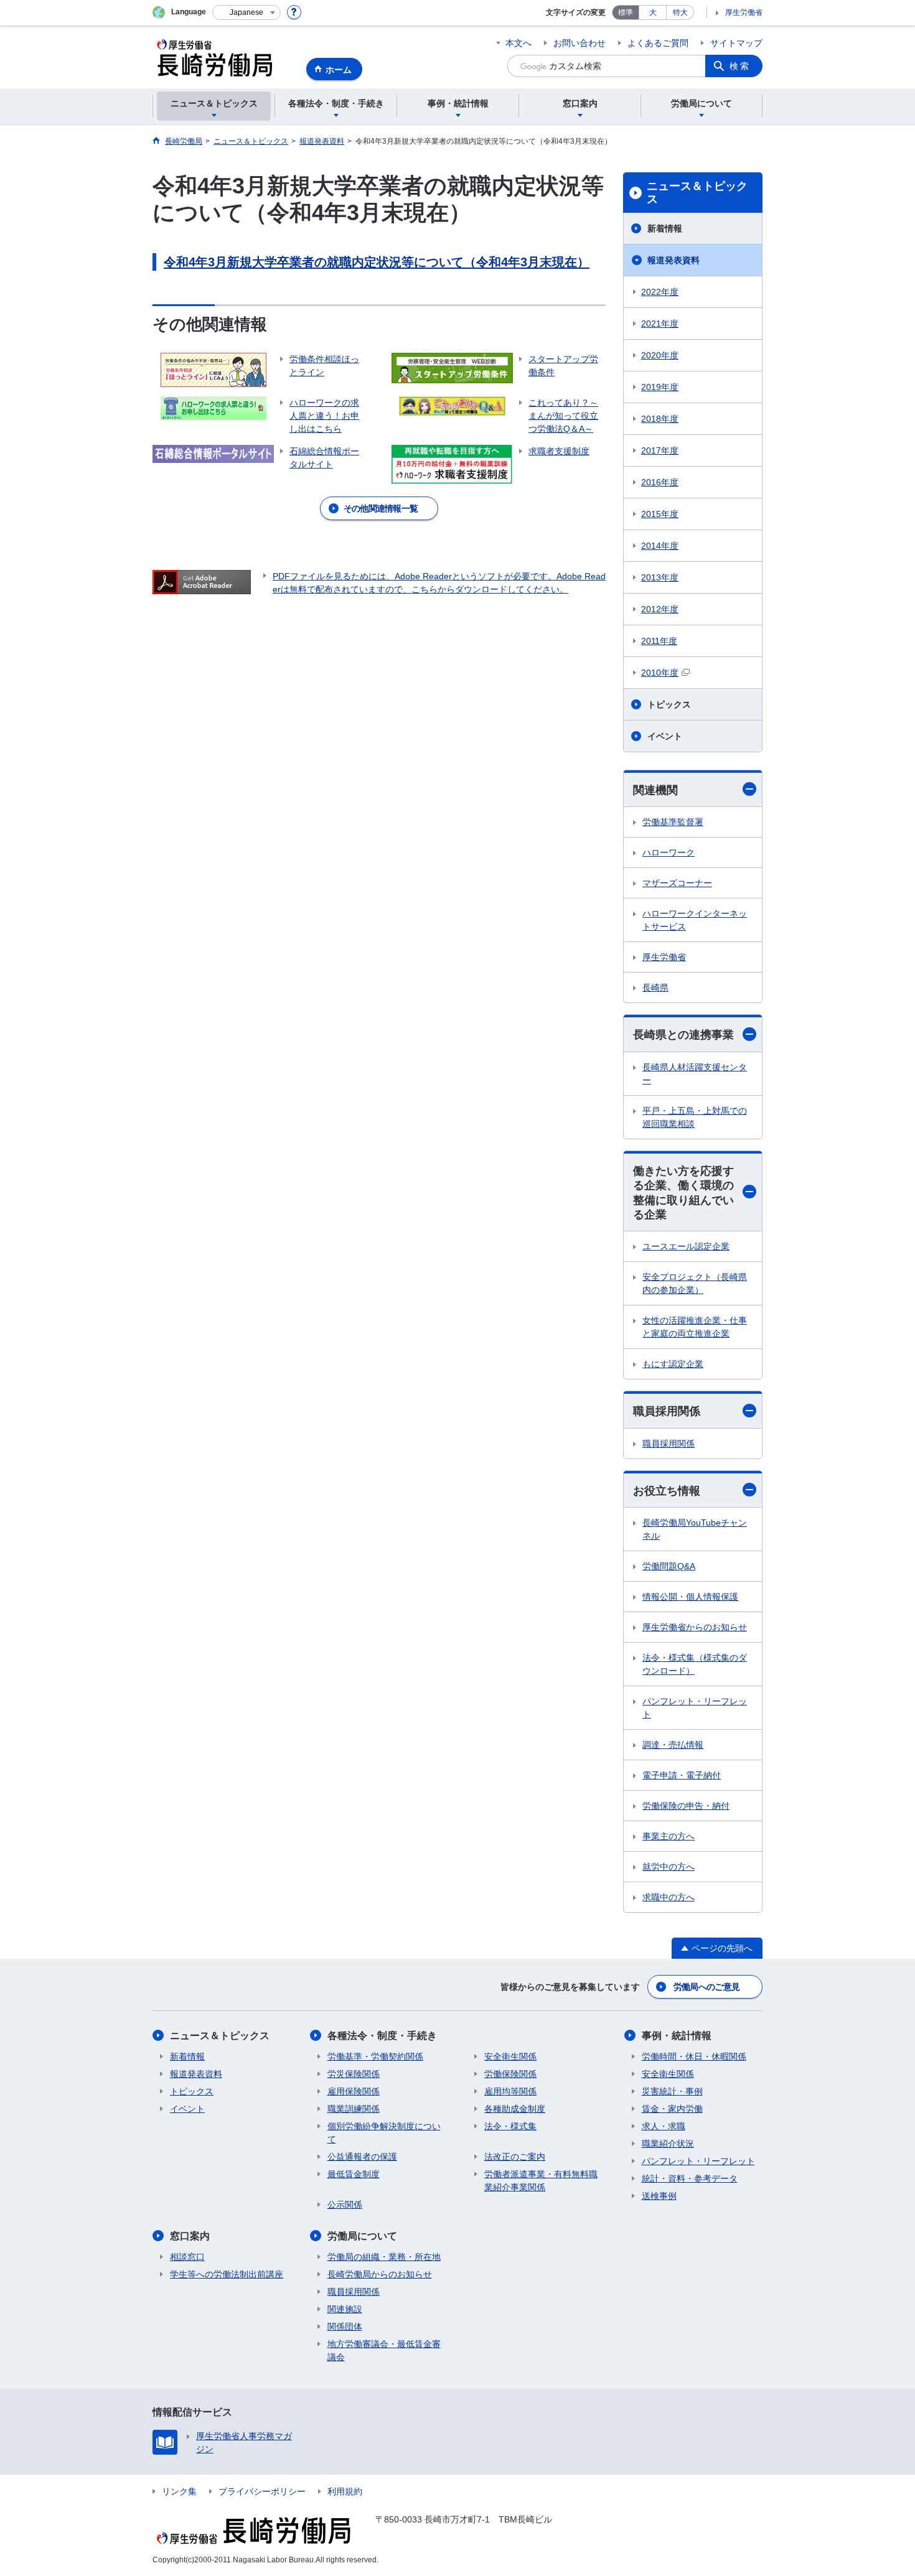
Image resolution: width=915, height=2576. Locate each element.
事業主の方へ (669, 1836)
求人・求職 (664, 2126)
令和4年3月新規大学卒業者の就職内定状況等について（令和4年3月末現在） (377, 262)
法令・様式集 (510, 2126)
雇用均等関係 (510, 2091)
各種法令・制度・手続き (382, 2036)
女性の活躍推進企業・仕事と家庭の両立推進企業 (695, 1327)
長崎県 (655, 987)
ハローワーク (669, 852)
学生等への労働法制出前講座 (227, 2274)
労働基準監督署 (673, 822)
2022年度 (660, 292)
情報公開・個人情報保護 (690, 1597)
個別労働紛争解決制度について (384, 2133)
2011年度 (659, 641)
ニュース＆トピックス (697, 193)
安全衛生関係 (510, 2056)
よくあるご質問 (658, 43)
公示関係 (345, 2205)
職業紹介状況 (668, 2144)
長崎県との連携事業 (683, 1035)
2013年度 (660, 577)
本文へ (518, 43)
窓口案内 (190, 2236)
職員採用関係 (667, 1411)
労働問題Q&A (669, 1566)
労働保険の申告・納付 (686, 1806)
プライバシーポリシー (262, 2491)
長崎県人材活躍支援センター (695, 1074)
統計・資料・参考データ (690, 2178)
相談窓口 (187, 2257)
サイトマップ (736, 43)
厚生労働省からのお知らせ (695, 1627)
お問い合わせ (579, 43)
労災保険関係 (354, 2074)
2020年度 (660, 355)
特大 (680, 12)
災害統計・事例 (672, 2091)
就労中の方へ (669, 1867)
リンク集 (179, 2491)
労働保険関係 (510, 2074)
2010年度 (660, 673)
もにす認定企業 (673, 1364)
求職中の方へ (669, 1897)
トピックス (669, 704)
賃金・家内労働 (672, 2109)
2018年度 (660, 419)
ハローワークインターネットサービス (695, 920)
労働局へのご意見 (706, 1987)
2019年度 (660, 387)
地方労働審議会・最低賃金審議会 (384, 2350)
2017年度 (660, 450)
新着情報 (665, 228)
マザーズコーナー (677, 883)
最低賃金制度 (354, 2174)
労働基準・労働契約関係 (375, 2056)
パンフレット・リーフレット (695, 1708)
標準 (626, 12)
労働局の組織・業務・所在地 (384, 2257)
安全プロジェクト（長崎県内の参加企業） (695, 1283)
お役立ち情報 (667, 1491)
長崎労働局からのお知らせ (380, 2274)
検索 (740, 66)
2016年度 (660, 482)
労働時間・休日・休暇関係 (694, 2056)
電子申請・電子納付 (682, 1775)
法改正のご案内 (515, 2157)
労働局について (362, 2236)
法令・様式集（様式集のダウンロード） (695, 1664)
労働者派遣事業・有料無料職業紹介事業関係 (541, 2181)
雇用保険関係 (354, 2091)
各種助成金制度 (515, 2109)
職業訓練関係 (354, 2109)
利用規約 (345, 2491)
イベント (665, 736)
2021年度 (660, 324)
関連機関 (655, 790)
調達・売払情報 (673, 1745)
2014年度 (660, 546)
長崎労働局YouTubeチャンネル (695, 1529)
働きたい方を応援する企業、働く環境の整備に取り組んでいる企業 (683, 1193)
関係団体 (345, 2326)
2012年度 (660, 609)
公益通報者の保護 (362, 2157)
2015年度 (660, 514)
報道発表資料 (673, 260)
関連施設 (345, 2309)
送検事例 (659, 2196)
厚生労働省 (744, 12)
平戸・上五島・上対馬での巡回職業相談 (695, 1117)
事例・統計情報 (677, 2036)
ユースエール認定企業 (686, 1246)
